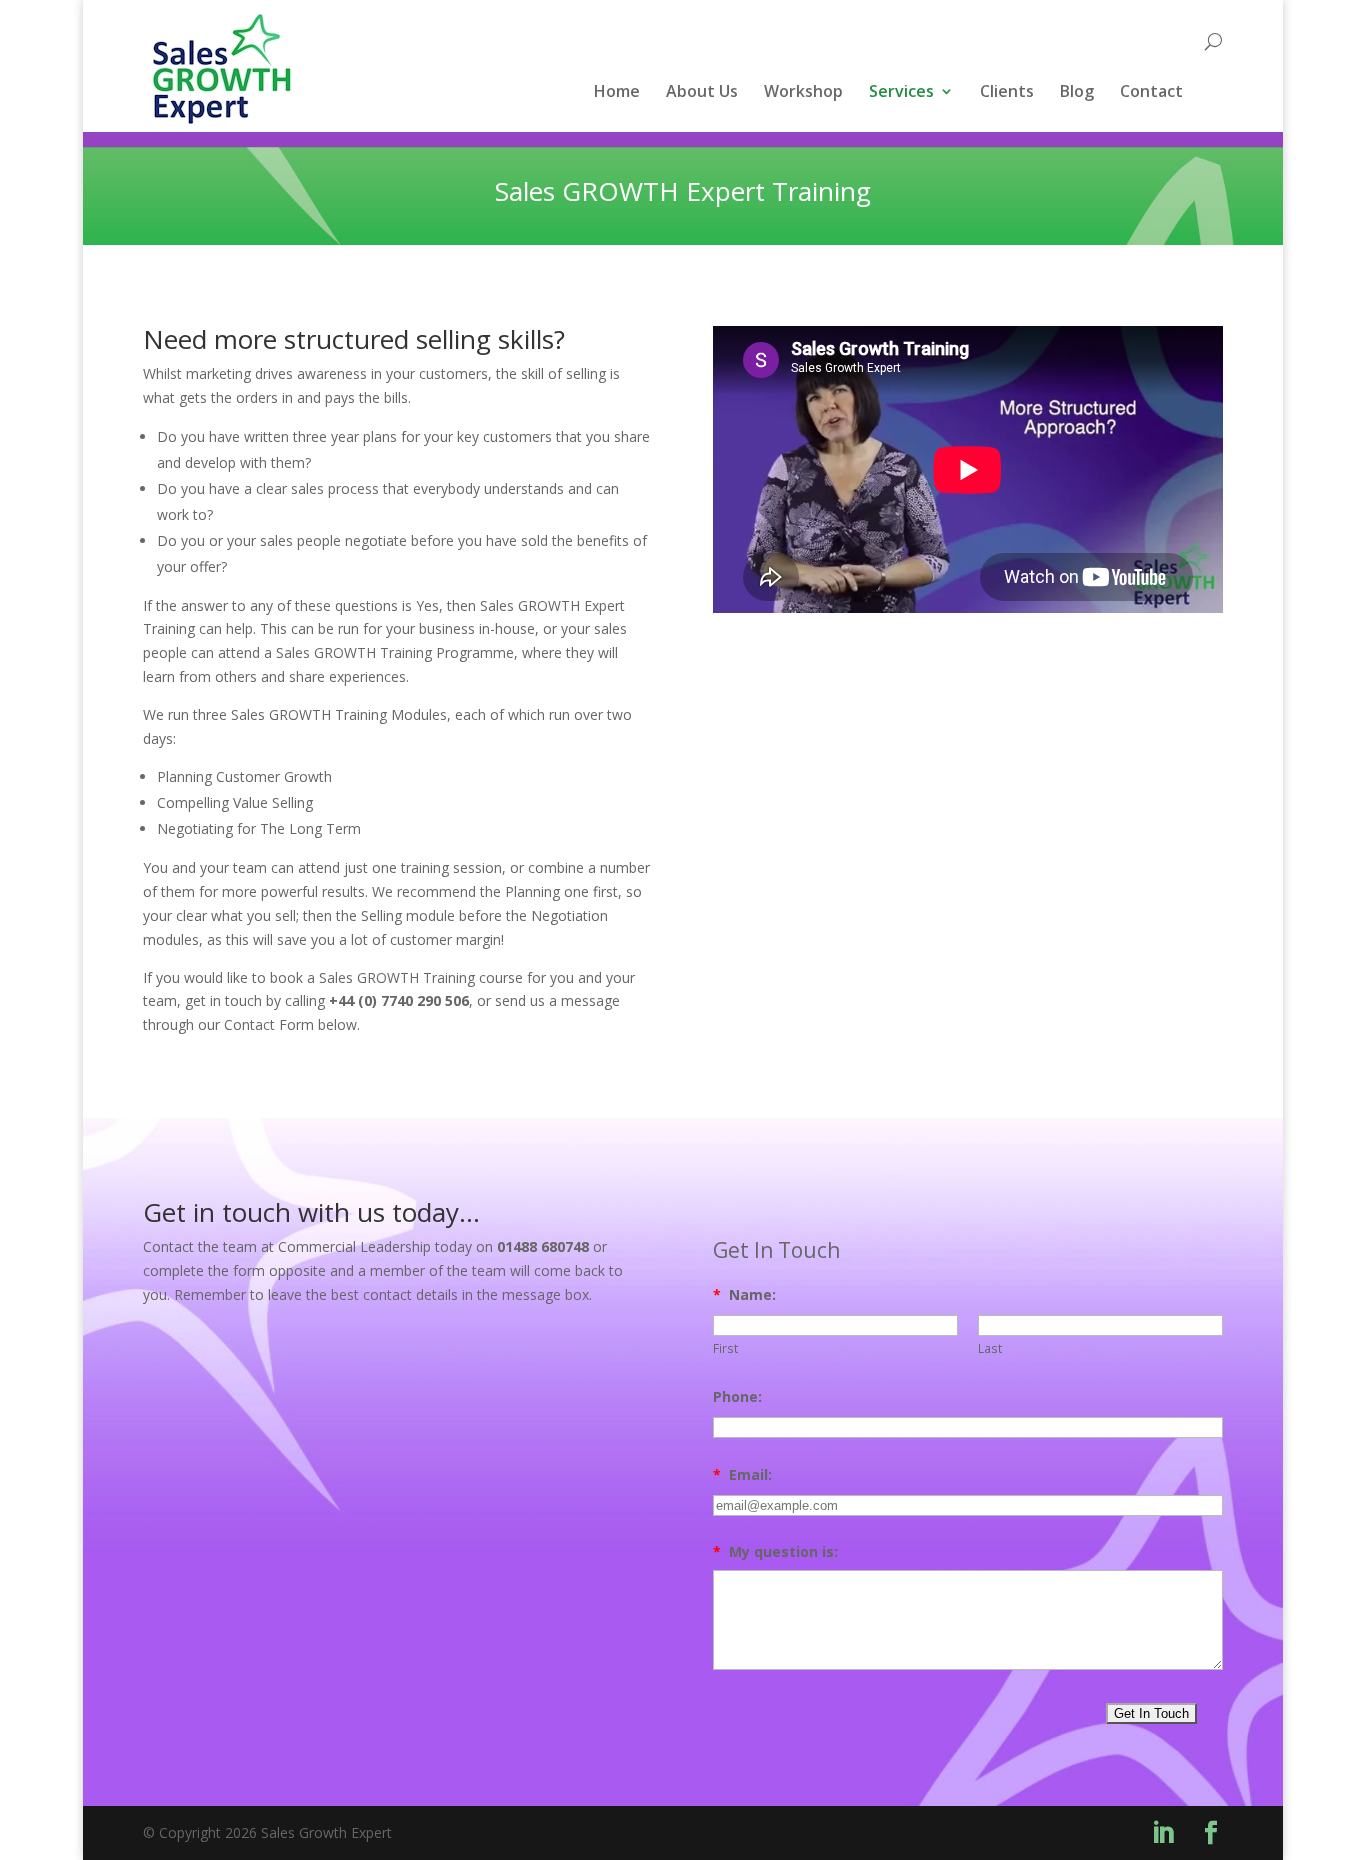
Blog (1077, 92)
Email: (742, 1474)
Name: (744, 1294)
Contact (1151, 92)
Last (990, 1348)
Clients (1007, 92)
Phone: (737, 1396)
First (725, 1348)
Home (617, 92)
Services (901, 92)
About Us (702, 92)
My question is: (775, 1551)
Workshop (803, 92)
